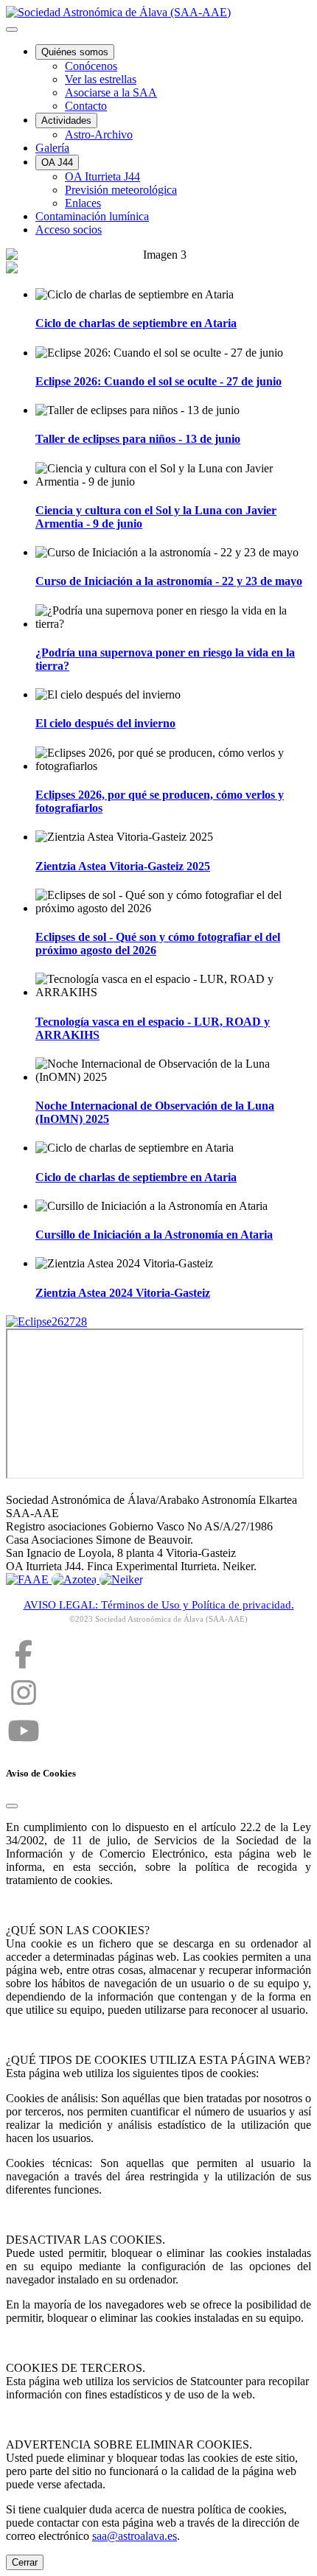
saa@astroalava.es (135, 2536)
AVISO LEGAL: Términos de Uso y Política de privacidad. (159, 1605)
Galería (52, 148)
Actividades (66, 120)
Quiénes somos (75, 52)
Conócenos (91, 66)
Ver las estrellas (101, 79)
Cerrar (25, 2562)
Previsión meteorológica (121, 190)
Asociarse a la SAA (111, 92)
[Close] (12, 1806)
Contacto (86, 106)
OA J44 (57, 162)
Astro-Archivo (99, 134)
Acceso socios (69, 230)
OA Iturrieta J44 (102, 176)
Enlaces (83, 203)
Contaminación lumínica (92, 216)
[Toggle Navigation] (12, 29)
